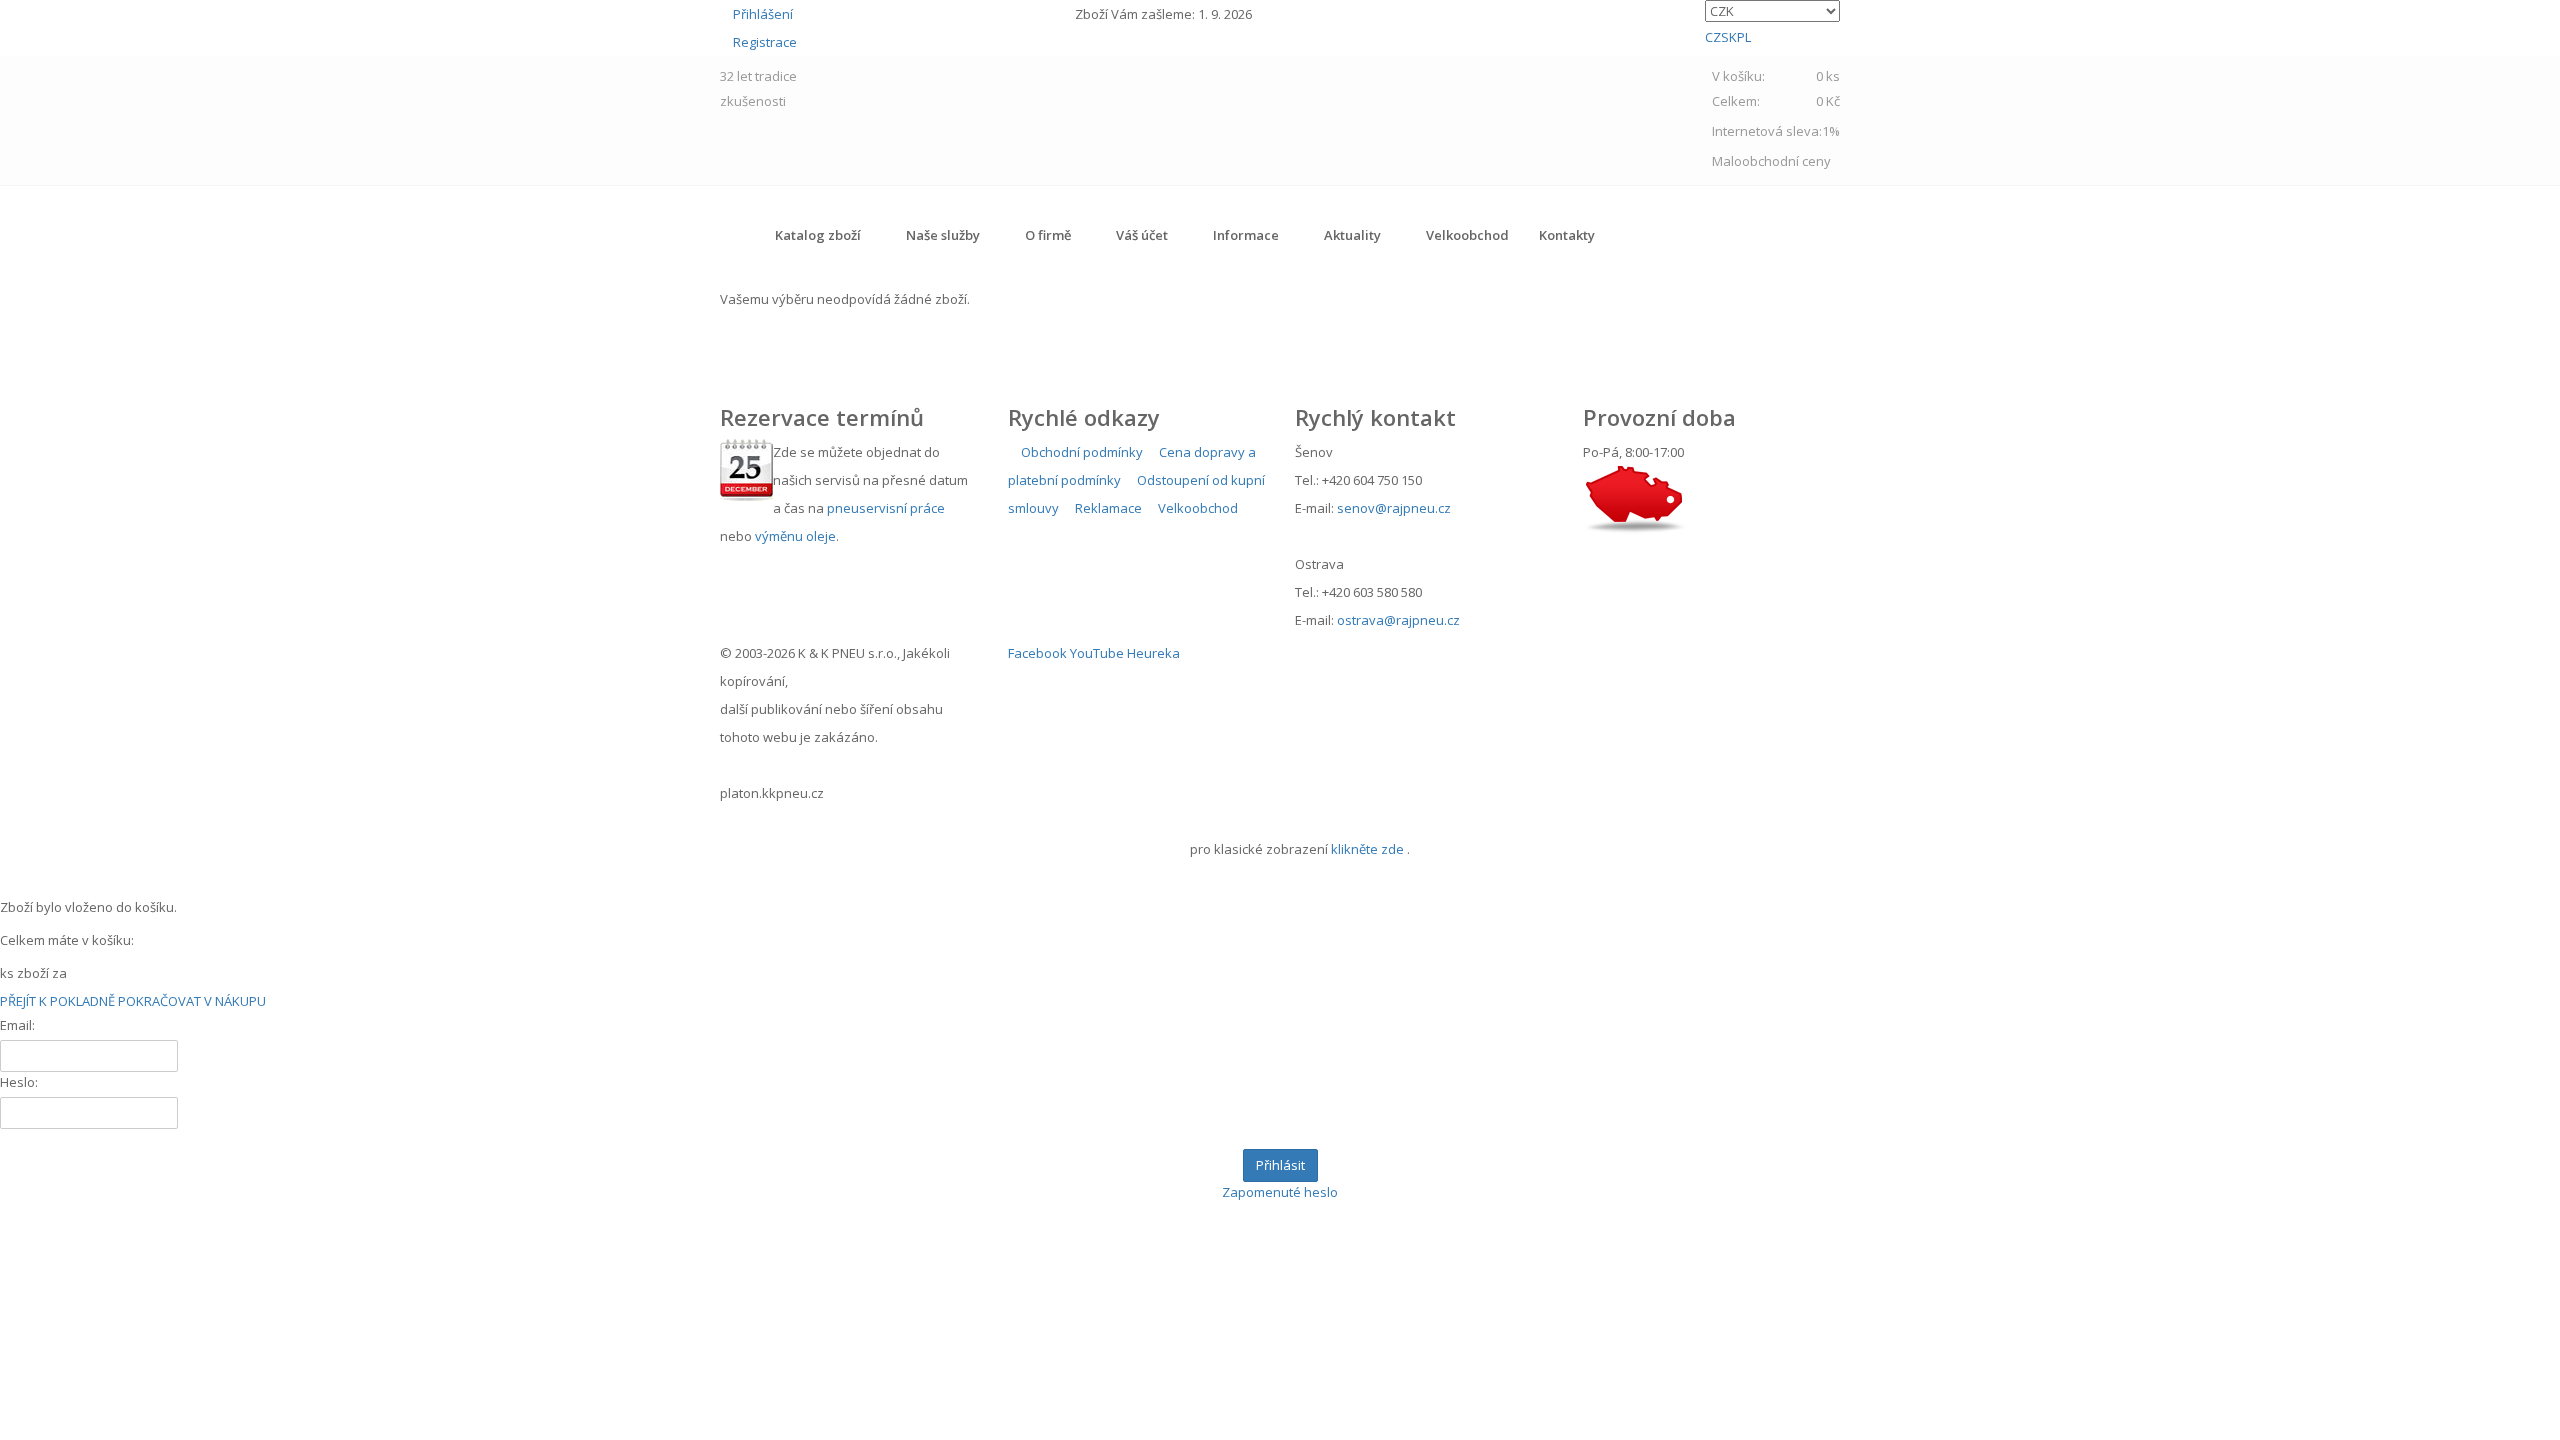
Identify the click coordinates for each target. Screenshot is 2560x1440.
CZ (1713, 37)
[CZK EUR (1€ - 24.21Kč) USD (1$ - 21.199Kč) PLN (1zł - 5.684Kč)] (1772, 11)
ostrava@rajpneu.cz (1398, 620)
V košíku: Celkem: (1776, 88)
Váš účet (1142, 235)
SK (1729, 37)
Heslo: (19, 1082)
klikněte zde (1367, 849)
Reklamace (1107, 508)
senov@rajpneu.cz (1394, 508)
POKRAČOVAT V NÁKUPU (192, 1001)
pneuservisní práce (886, 508)
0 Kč (1828, 101)
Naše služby (943, 235)
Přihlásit (1280, 1165)
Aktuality (1352, 235)
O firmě (1048, 235)
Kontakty (1567, 235)
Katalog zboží (818, 235)
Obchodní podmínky (1080, 452)
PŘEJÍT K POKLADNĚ (57, 1001)
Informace (1246, 235)
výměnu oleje (795, 536)
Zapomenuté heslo (1280, 1192)
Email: (17, 1025)
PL (1744, 37)
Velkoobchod (1467, 235)
